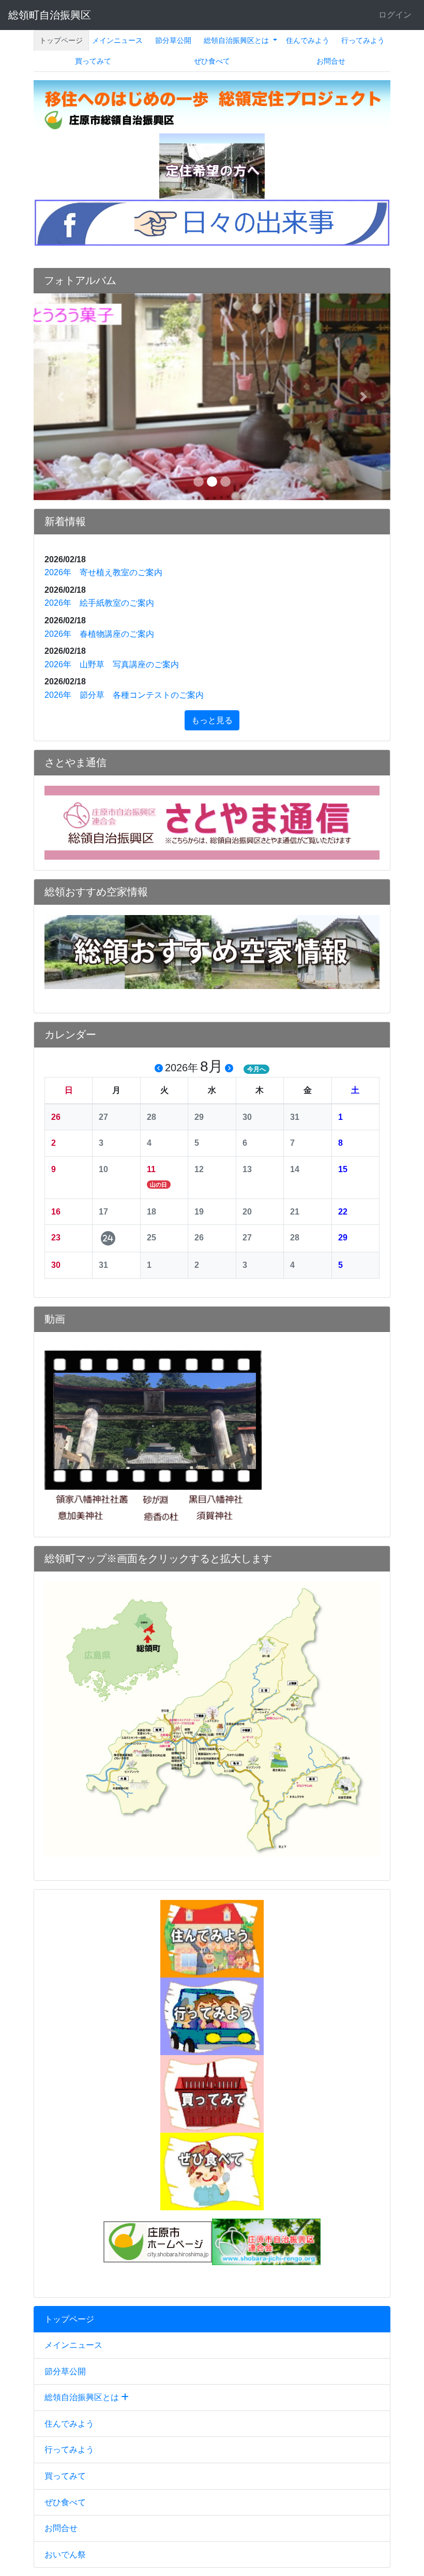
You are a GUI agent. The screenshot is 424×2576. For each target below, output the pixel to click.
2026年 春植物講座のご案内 (99, 634)
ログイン (395, 15)
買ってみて (93, 61)
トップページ (61, 40)
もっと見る (212, 720)
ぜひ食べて (212, 61)
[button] (60, 397)
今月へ (256, 1069)
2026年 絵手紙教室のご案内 (99, 603)
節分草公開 (173, 40)
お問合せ (331, 61)
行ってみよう (363, 40)
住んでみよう (308, 40)
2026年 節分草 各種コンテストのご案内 (124, 695)
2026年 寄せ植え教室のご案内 (103, 572)
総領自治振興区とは (237, 40)
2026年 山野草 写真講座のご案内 (112, 664)
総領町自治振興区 (50, 15)
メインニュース (117, 40)
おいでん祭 (65, 2555)
